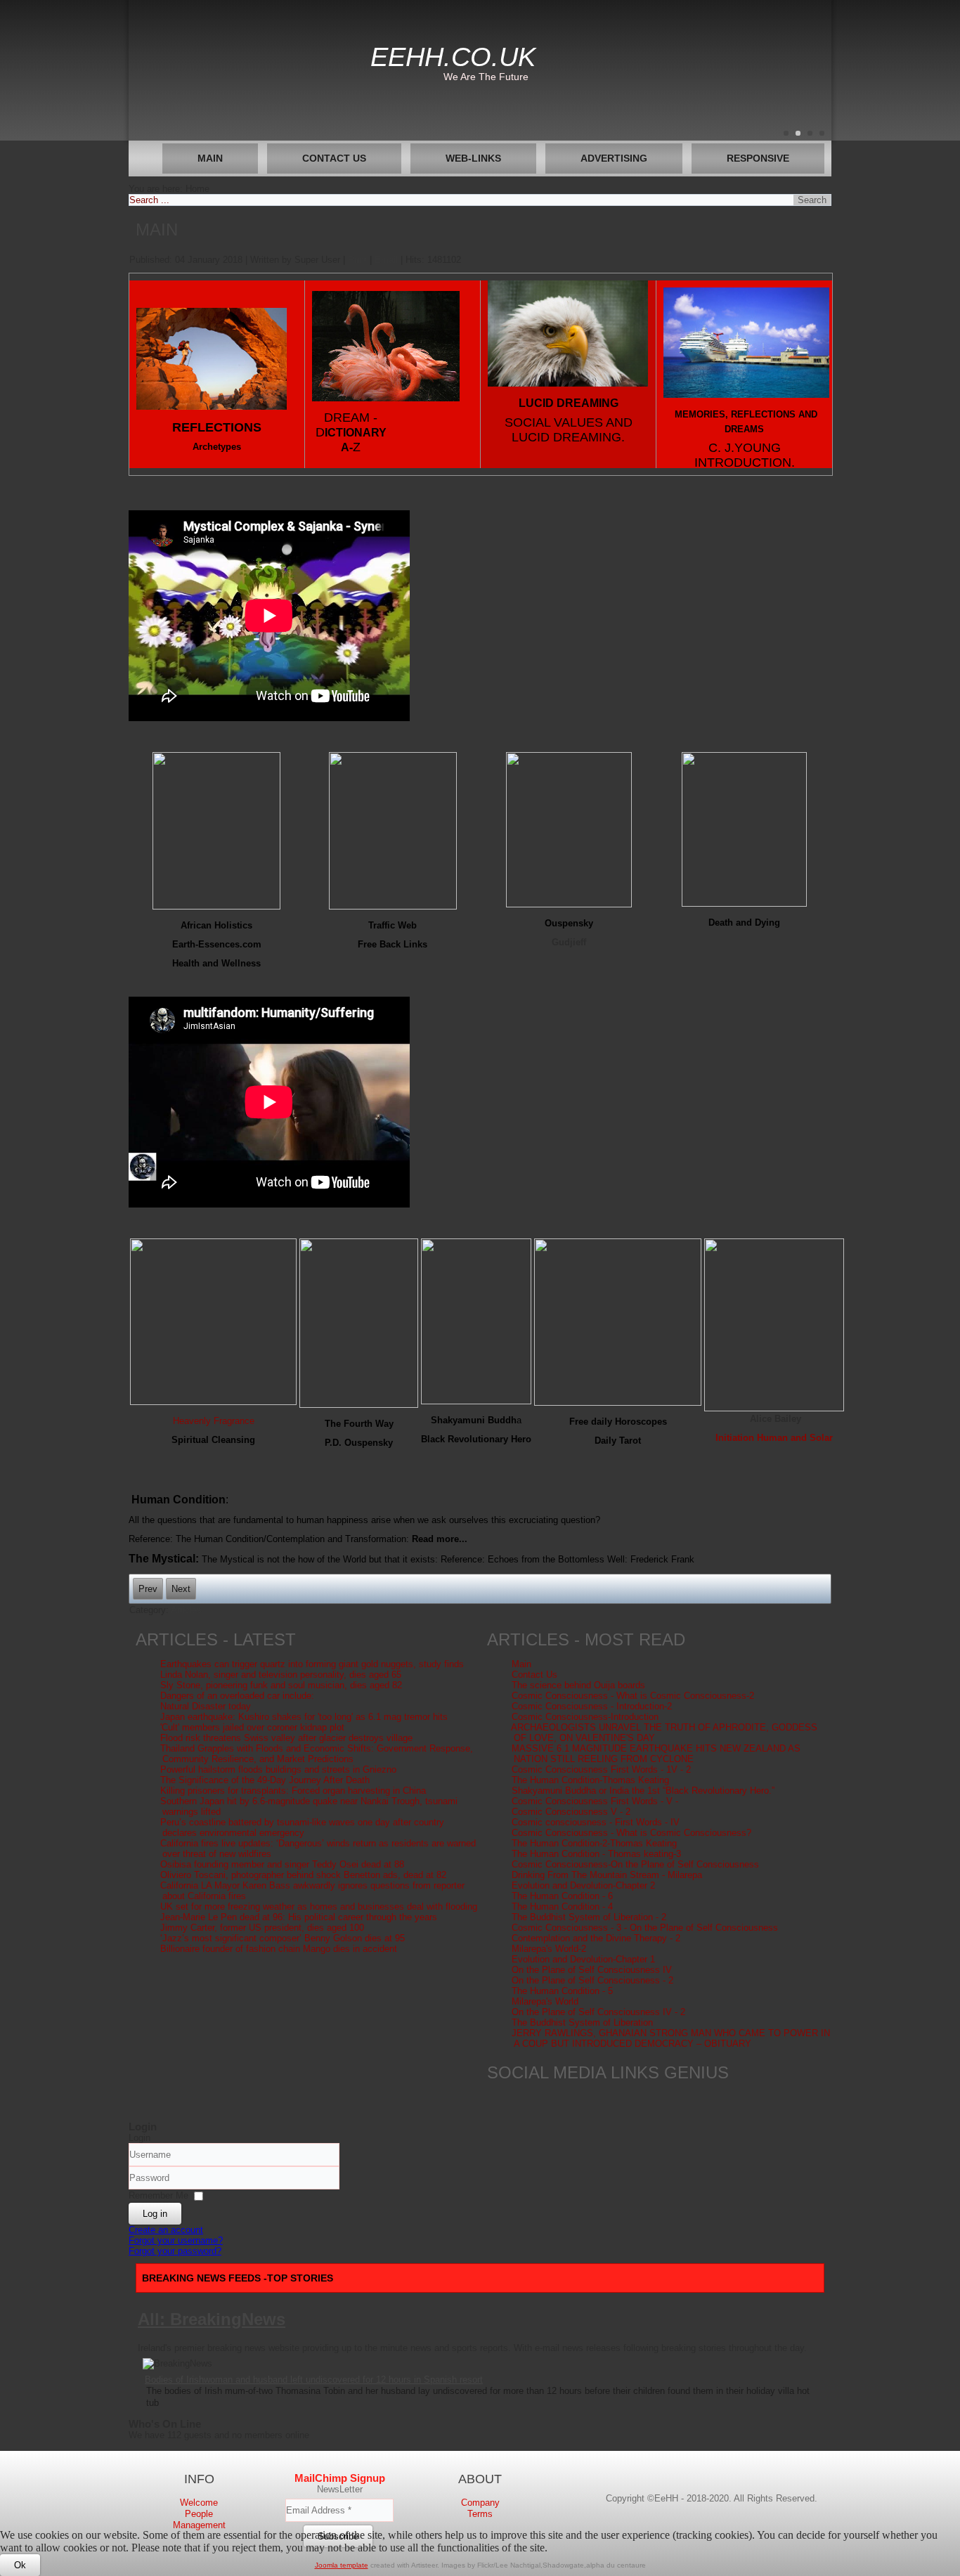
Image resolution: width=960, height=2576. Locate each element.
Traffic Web (393, 925)
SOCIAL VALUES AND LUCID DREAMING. (569, 430)
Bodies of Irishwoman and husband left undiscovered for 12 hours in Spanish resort (314, 2380)
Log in (155, 2214)
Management (199, 2525)
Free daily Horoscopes (618, 1422)
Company (480, 2503)
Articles (186, 1610)
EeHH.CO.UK (453, 57)
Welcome (199, 2503)
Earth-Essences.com (217, 944)
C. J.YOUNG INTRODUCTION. (745, 455)
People (199, 2514)
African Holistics (216, 925)
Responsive (758, 158)
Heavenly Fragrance (214, 1421)
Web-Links (473, 158)
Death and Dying (744, 923)
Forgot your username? (176, 2240)
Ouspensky (569, 923)
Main (210, 158)
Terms (480, 2514)
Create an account (166, 2230)
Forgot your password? (175, 2251)
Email (388, 260)
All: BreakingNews (212, 2319)
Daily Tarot (618, 1441)
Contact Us (334, 158)
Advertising (614, 158)
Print (359, 260)
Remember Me (158, 2195)
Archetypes (217, 447)
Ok (20, 2565)
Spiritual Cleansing (213, 1440)
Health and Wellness (216, 963)
